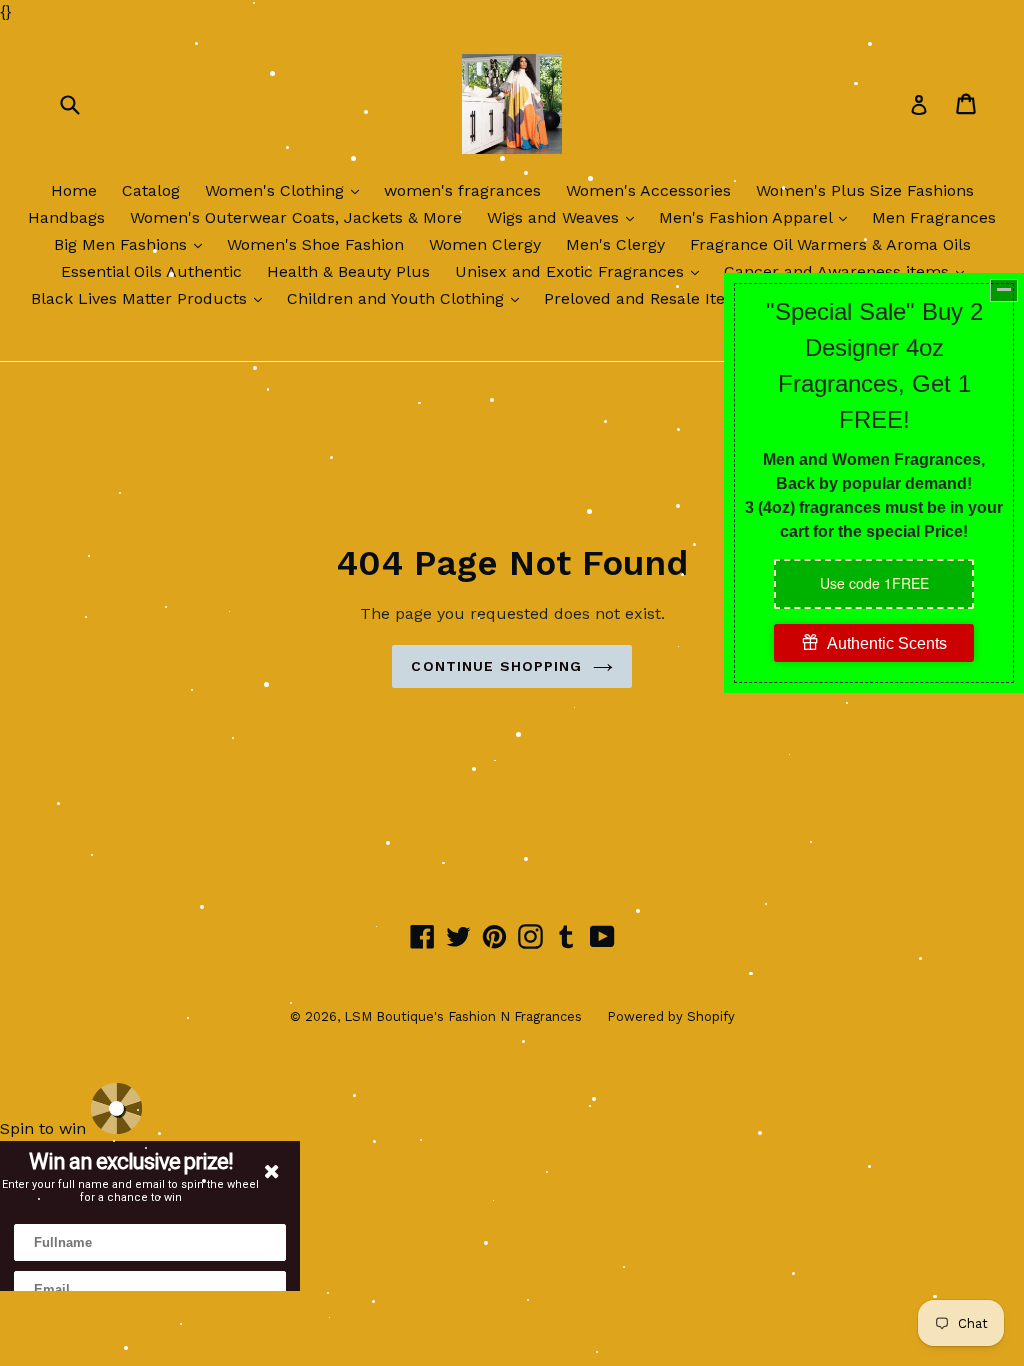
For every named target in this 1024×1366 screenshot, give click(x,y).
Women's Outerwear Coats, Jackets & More (296, 217)
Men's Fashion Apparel (758, 217)
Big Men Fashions (133, 244)
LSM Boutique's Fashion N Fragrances (463, 1016)
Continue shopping (496, 666)
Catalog (151, 190)
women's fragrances (462, 190)
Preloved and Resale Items (646, 298)
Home (74, 190)
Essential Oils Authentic (151, 271)
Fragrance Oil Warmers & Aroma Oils (830, 244)
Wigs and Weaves (565, 217)
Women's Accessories (648, 190)
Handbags (66, 217)
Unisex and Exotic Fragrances (582, 271)
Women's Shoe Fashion (315, 244)
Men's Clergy (615, 244)
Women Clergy (485, 244)
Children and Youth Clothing (408, 298)
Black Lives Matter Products (151, 298)
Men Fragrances (934, 217)
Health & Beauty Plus (348, 271)
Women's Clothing (287, 190)
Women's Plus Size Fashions (865, 190)
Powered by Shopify (671, 1016)
